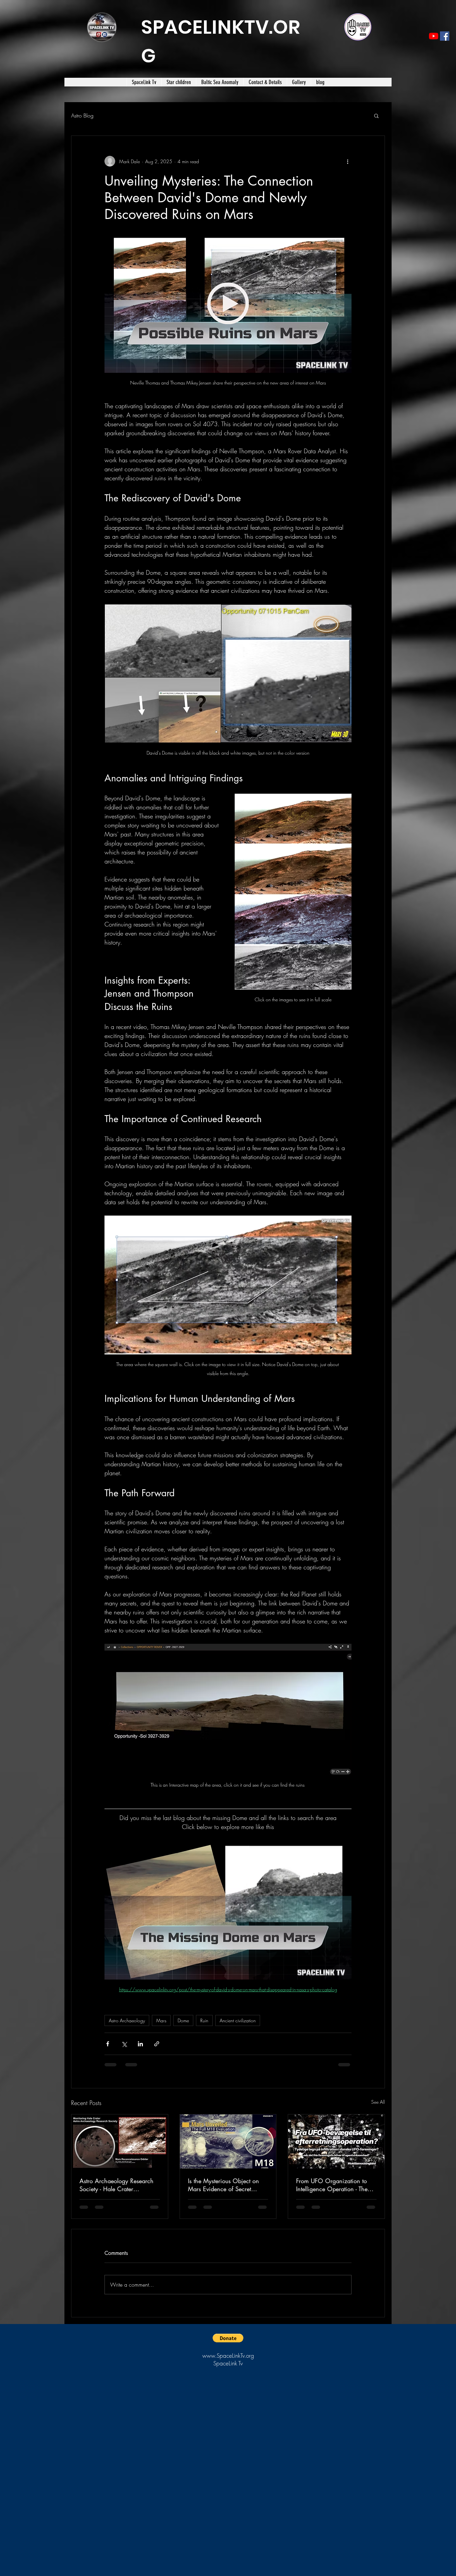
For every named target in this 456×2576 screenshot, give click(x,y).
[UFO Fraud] (336, 2141)
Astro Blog (82, 115)
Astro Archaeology (127, 2020)
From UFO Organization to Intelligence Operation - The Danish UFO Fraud (332, 2185)
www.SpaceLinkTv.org (228, 2361)
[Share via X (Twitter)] (124, 2044)
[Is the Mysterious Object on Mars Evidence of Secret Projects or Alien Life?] (228, 2141)
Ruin (204, 2020)
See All (378, 2102)
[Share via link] (157, 2044)
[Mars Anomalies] (120, 2141)
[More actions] (348, 161)
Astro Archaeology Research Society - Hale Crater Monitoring (117, 2185)
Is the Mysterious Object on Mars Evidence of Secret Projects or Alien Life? (223, 2185)
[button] (376, 115)
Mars (161, 2020)
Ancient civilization (238, 2020)
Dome (183, 2020)
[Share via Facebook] (108, 2044)
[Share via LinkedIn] (140, 2044)
